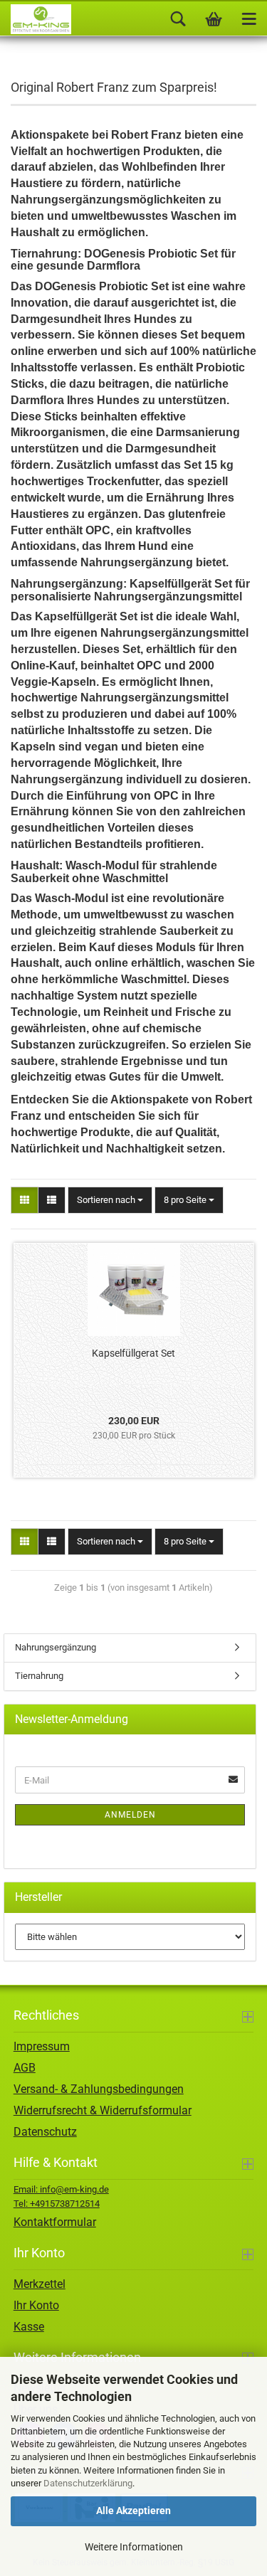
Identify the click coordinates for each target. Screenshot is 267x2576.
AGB (25, 2068)
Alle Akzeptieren (133, 2511)
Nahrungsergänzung (56, 1647)
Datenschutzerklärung (88, 2483)
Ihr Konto (36, 2305)
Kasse (29, 2327)
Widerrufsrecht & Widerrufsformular (103, 2110)
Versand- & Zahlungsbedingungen (99, 2089)
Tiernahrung (39, 1676)
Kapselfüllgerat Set (133, 1353)
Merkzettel (40, 2284)
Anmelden (130, 1815)
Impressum (42, 2046)
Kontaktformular (55, 2222)
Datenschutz (45, 2132)
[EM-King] (36, 19)
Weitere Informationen (134, 2547)
